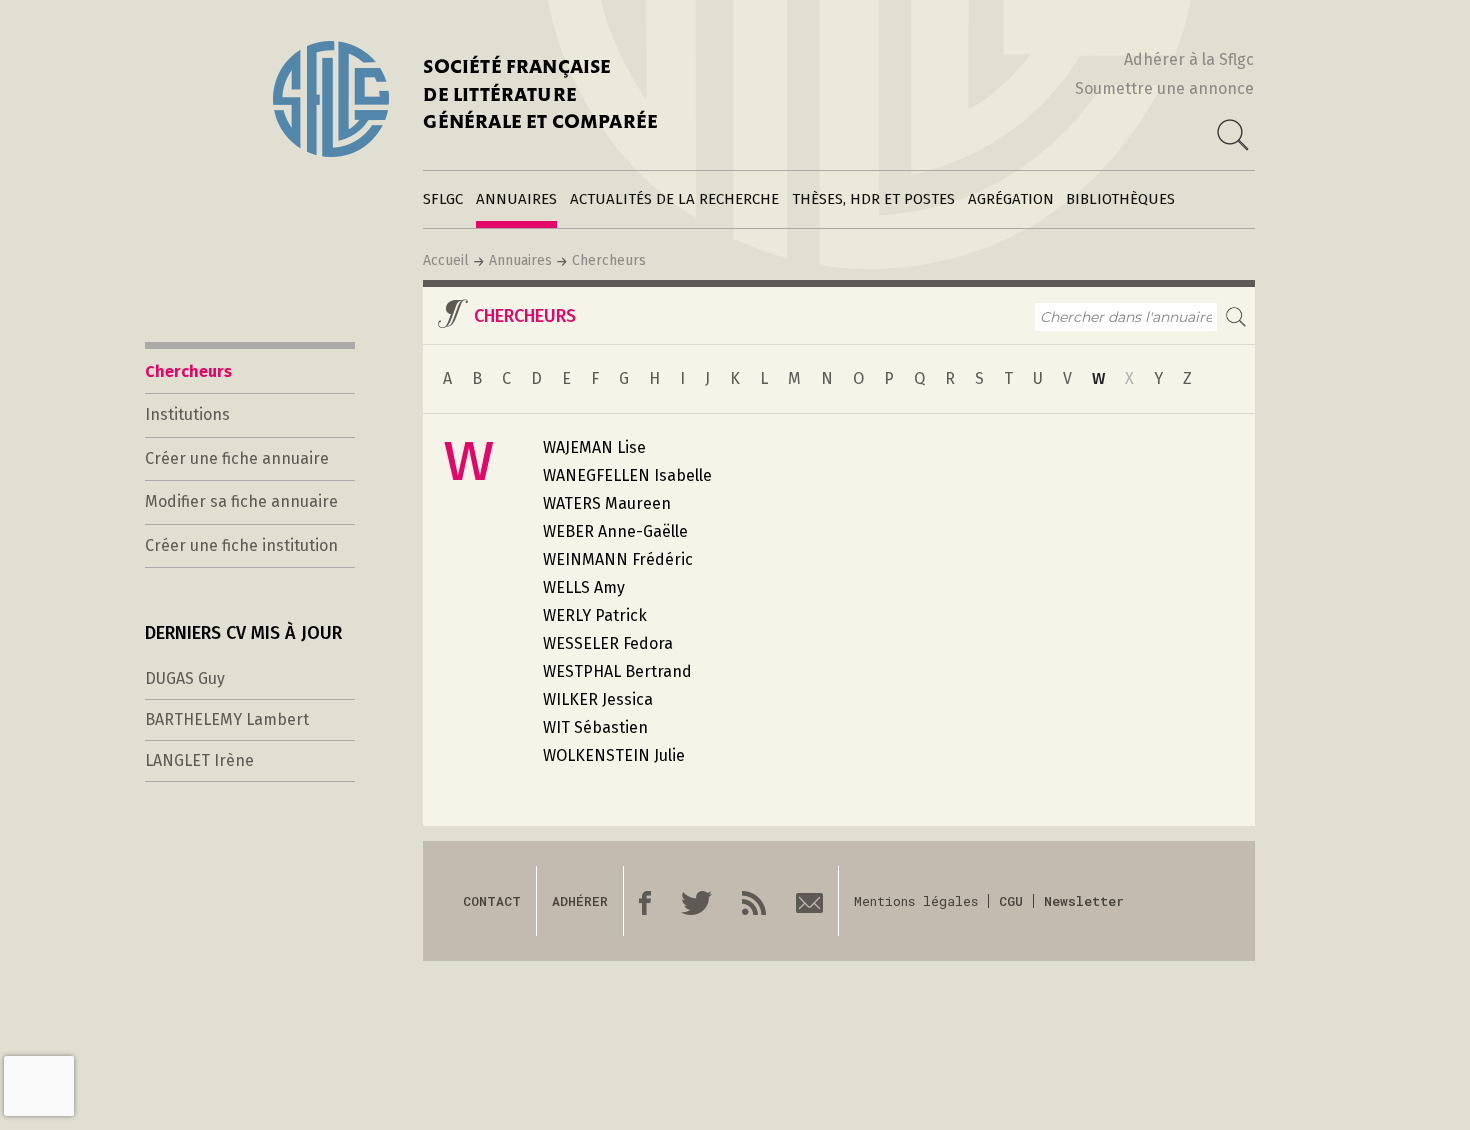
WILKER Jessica (598, 699)
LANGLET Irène (199, 760)
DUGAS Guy (185, 678)
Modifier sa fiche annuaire (241, 501)
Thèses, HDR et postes (873, 199)
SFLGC (443, 199)
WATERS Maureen (607, 503)
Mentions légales (916, 901)
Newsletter (1084, 901)
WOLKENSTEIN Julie (614, 755)
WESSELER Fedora (608, 643)
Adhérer (580, 901)
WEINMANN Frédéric (618, 559)
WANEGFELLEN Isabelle (627, 475)
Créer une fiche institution (241, 545)
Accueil (446, 260)
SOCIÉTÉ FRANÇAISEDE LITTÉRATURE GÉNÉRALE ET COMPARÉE (540, 96)
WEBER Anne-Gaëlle (615, 531)
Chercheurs (609, 260)
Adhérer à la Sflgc (1189, 59)
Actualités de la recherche (674, 199)
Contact (492, 901)
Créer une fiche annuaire (237, 458)
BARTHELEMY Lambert (227, 719)
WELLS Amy (584, 587)
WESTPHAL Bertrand (617, 671)
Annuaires (516, 199)
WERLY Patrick (595, 615)
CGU (1011, 901)
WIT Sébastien (595, 727)
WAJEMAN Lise (594, 447)
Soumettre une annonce (1164, 88)
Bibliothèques (1120, 199)
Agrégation (1011, 199)
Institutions (187, 414)
